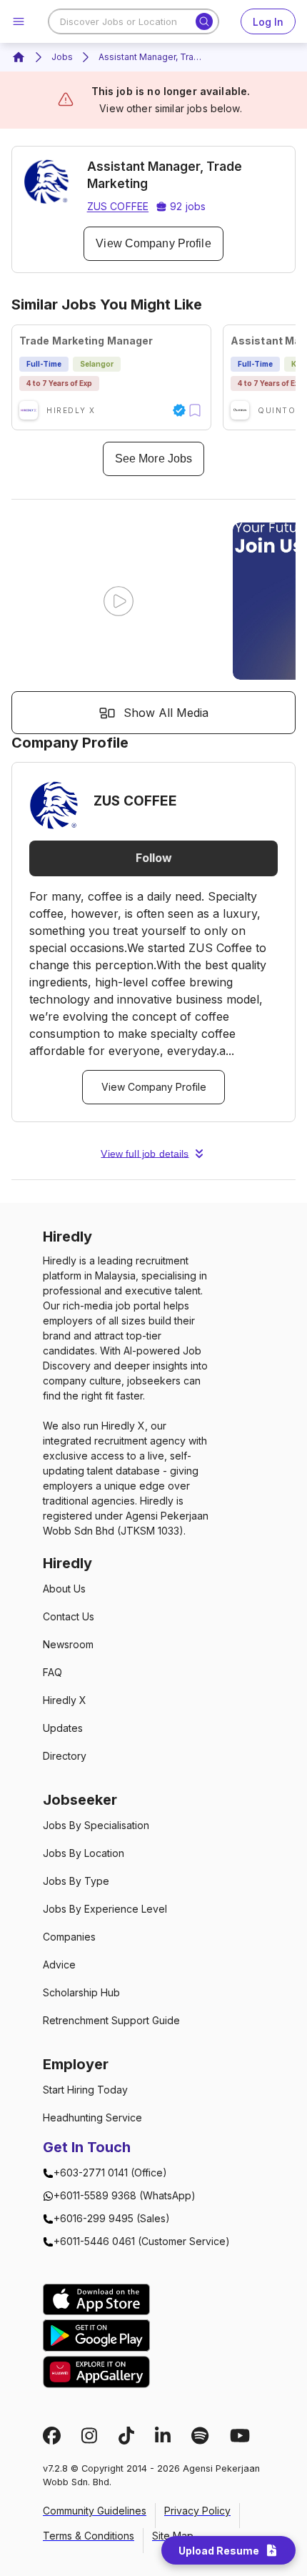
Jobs (62, 57)
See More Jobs (153, 459)
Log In (268, 22)
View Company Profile (153, 243)
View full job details (145, 1154)
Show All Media (166, 713)
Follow (154, 858)
